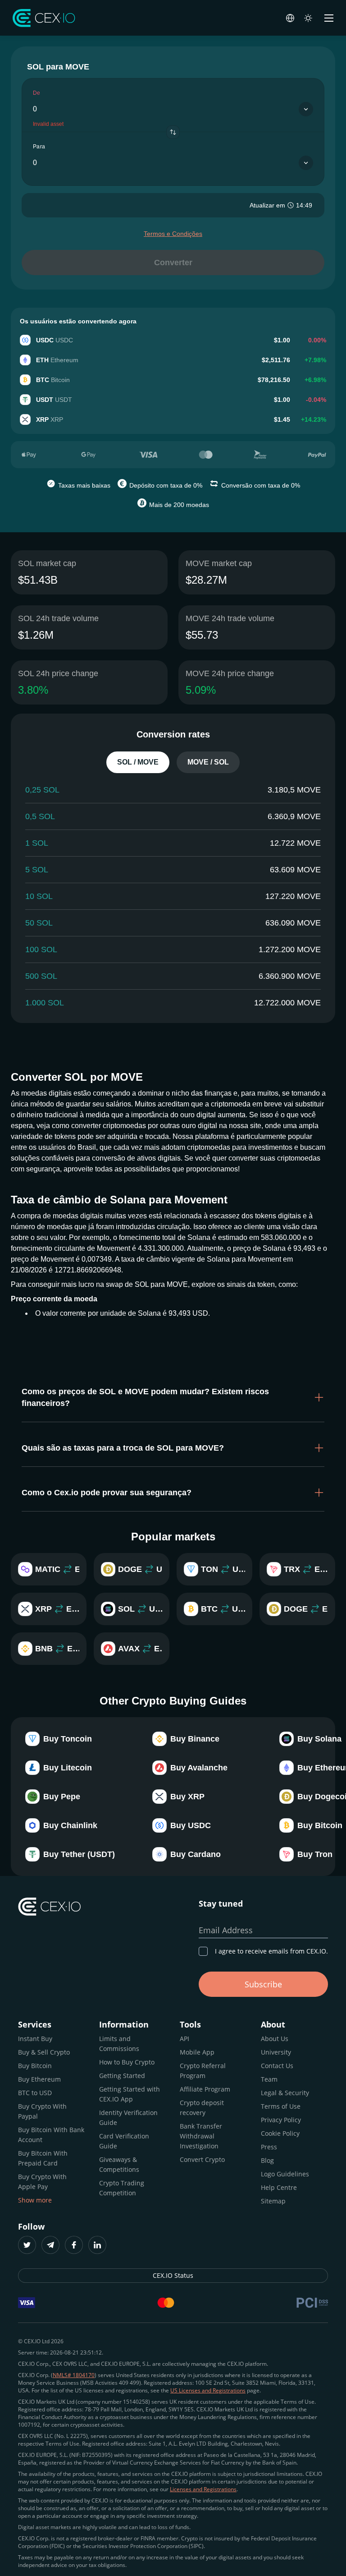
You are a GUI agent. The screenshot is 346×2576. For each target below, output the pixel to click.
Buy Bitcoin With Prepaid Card (43, 2158)
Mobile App (197, 2052)
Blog (267, 2160)
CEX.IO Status (173, 2275)
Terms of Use (281, 2106)
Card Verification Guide (124, 2141)
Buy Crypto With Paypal (42, 2111)
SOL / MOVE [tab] (138, 762)
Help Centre (279, 2187)
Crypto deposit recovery (202, 2108)
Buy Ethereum (39, 2079)
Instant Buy (35, 2039)
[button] (173, 1397)
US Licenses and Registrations (208, 2390)
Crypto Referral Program (203, 2071)
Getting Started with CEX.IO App (130, 2094)
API (184, 2039)
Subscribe (263, 1984)
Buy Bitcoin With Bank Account (51, 2135)
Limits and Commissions (119, 2044)
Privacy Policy (281, 2120)
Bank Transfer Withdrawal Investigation (201, 2136)
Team (269, 2079)
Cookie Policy (280, 2133)
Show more (35, 2200)
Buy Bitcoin (35, 2066)
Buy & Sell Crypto (44, 2052)
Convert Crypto (202, 2159)
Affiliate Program (205, 2089)
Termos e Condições (173, 234)
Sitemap (273, 2201)
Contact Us (277, 2066)
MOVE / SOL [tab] (208, 762)
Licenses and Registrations (203, 2489)
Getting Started (122, 2076)
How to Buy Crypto (127, 2062)
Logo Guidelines (285, 2174)
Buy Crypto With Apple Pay (42, 2182)
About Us (275, 2039)
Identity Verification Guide (128, 2117)
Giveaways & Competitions (119, 2164)
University (276, 2052)
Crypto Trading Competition (122, 2188)
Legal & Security (285, 2093)
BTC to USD (35, 2093)
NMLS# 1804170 (74, 2375)
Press (269, 2147)
